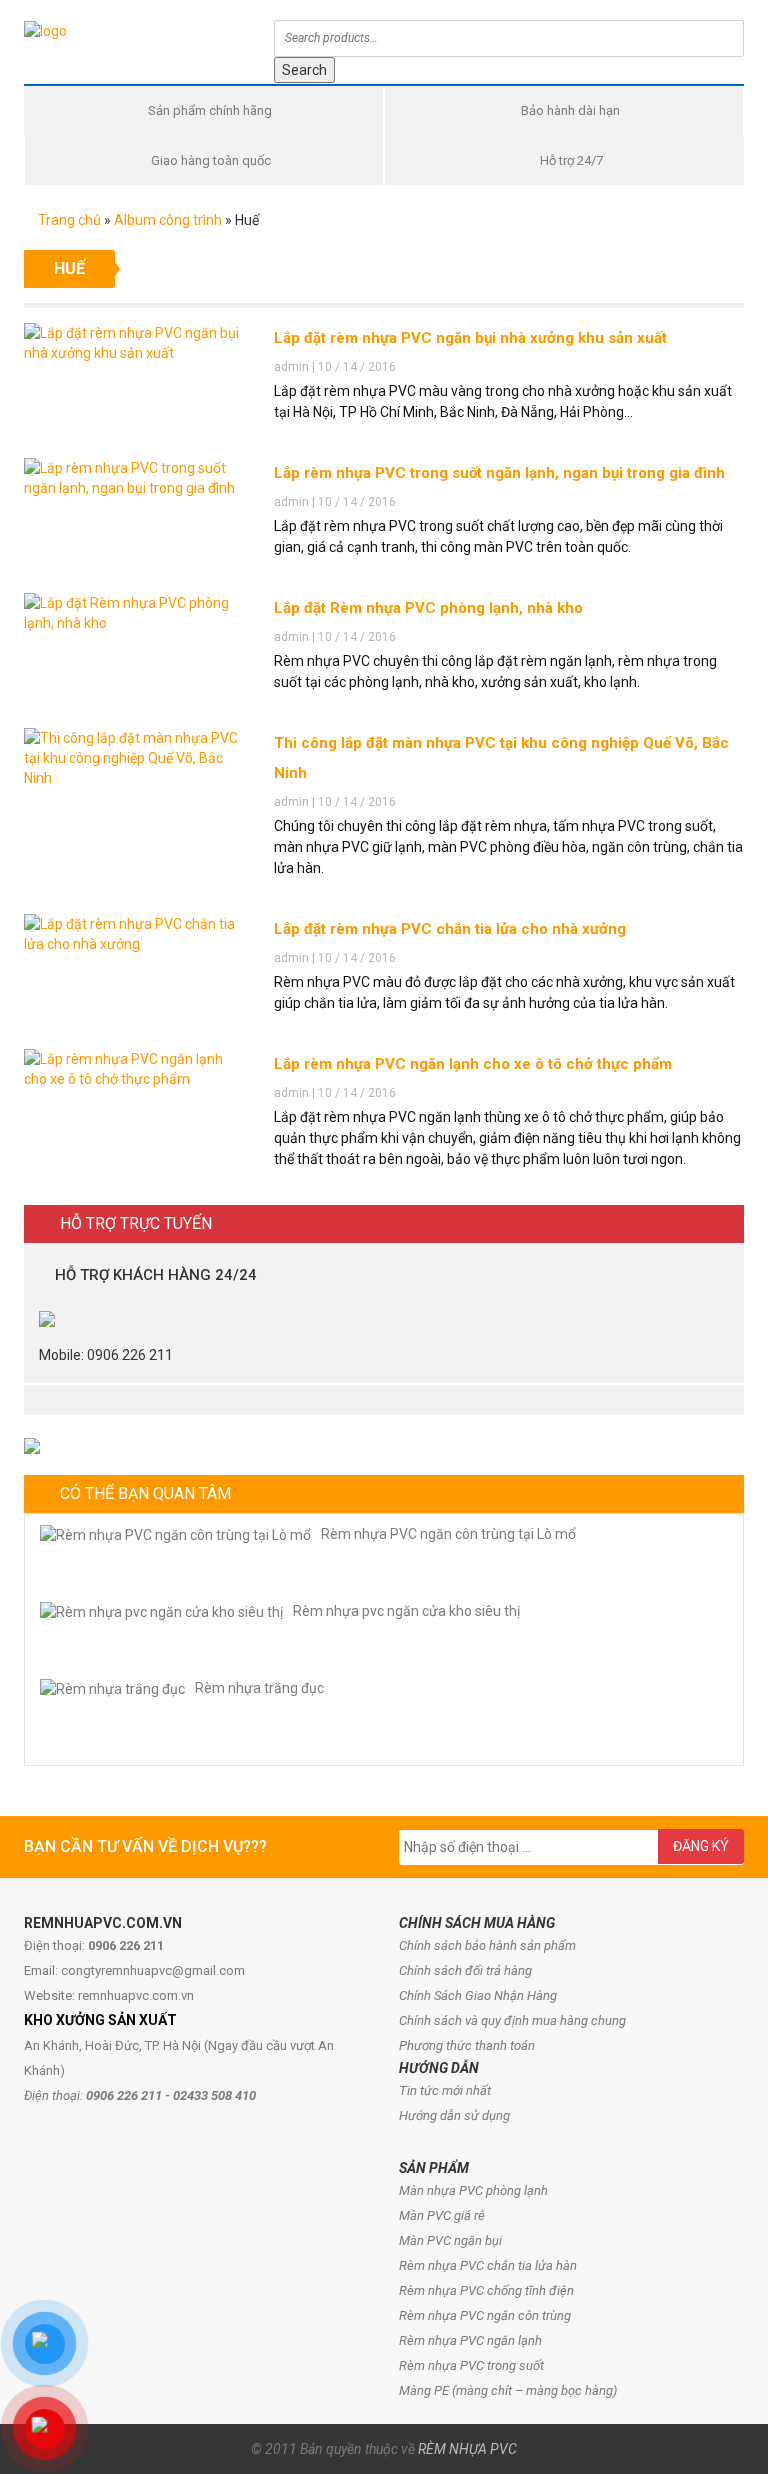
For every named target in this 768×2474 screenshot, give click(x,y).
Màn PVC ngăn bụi (450, 2240)
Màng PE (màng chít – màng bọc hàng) (508, 2390)
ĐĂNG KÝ (701, 1846)
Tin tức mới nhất (445, 2090)
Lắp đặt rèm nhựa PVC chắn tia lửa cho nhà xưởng (450, 929)
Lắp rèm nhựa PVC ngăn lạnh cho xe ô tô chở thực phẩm (473, 1064)
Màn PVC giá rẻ (442, 2215)
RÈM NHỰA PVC (467, 2449)
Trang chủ (68, 220)
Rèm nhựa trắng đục (259, 1688)
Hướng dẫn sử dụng (454, 2115)
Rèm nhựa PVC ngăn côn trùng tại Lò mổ (448, 1534)
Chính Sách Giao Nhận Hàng (478, 1995)
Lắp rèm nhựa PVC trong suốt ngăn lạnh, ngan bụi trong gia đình (499, 473)
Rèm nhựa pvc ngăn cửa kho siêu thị (406, 1611)
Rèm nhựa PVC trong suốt (471, 2365)
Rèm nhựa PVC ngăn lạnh (470, 2340)
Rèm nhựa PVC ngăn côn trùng (485, 2315)
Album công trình (168, 220)
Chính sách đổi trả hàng (465, 1970)
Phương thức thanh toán (467, 2045)
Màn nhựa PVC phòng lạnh (473, 2190)
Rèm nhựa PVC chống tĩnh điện (486, 2290)
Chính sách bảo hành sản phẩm (487, 1945)
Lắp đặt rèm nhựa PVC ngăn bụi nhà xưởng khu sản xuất (470, 338)
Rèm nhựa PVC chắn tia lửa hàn (488, 2265)
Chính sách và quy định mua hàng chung (512, 2020)
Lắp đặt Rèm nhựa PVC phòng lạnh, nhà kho (428, 608)
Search (304, 70)
